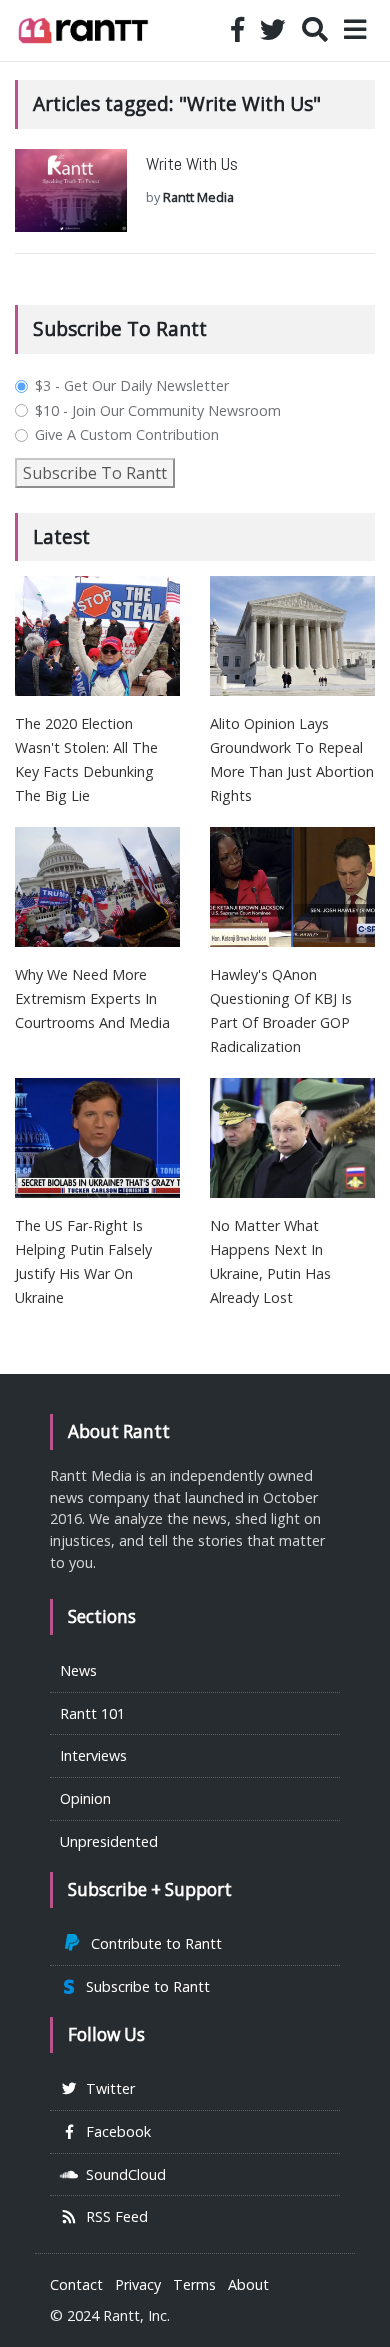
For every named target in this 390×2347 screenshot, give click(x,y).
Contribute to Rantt (152, 1943)
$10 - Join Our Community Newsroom (158, 411)
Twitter (106, 2088)
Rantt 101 (92, 1713)
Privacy (138, 2284)
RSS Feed (113, 2216)
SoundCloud (122, 2174)
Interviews (93, 1755)
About (248, 2284)
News (78, 1670)
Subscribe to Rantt (144, 1986)
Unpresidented (109, 1841)
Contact (76, 2284)
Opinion (85, 1798)
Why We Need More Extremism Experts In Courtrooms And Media (92, 998)
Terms (194, 2284)
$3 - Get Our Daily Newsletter (132, 386)
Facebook (114, 2131)
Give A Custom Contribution (127, 435)
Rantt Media (198, 197)
